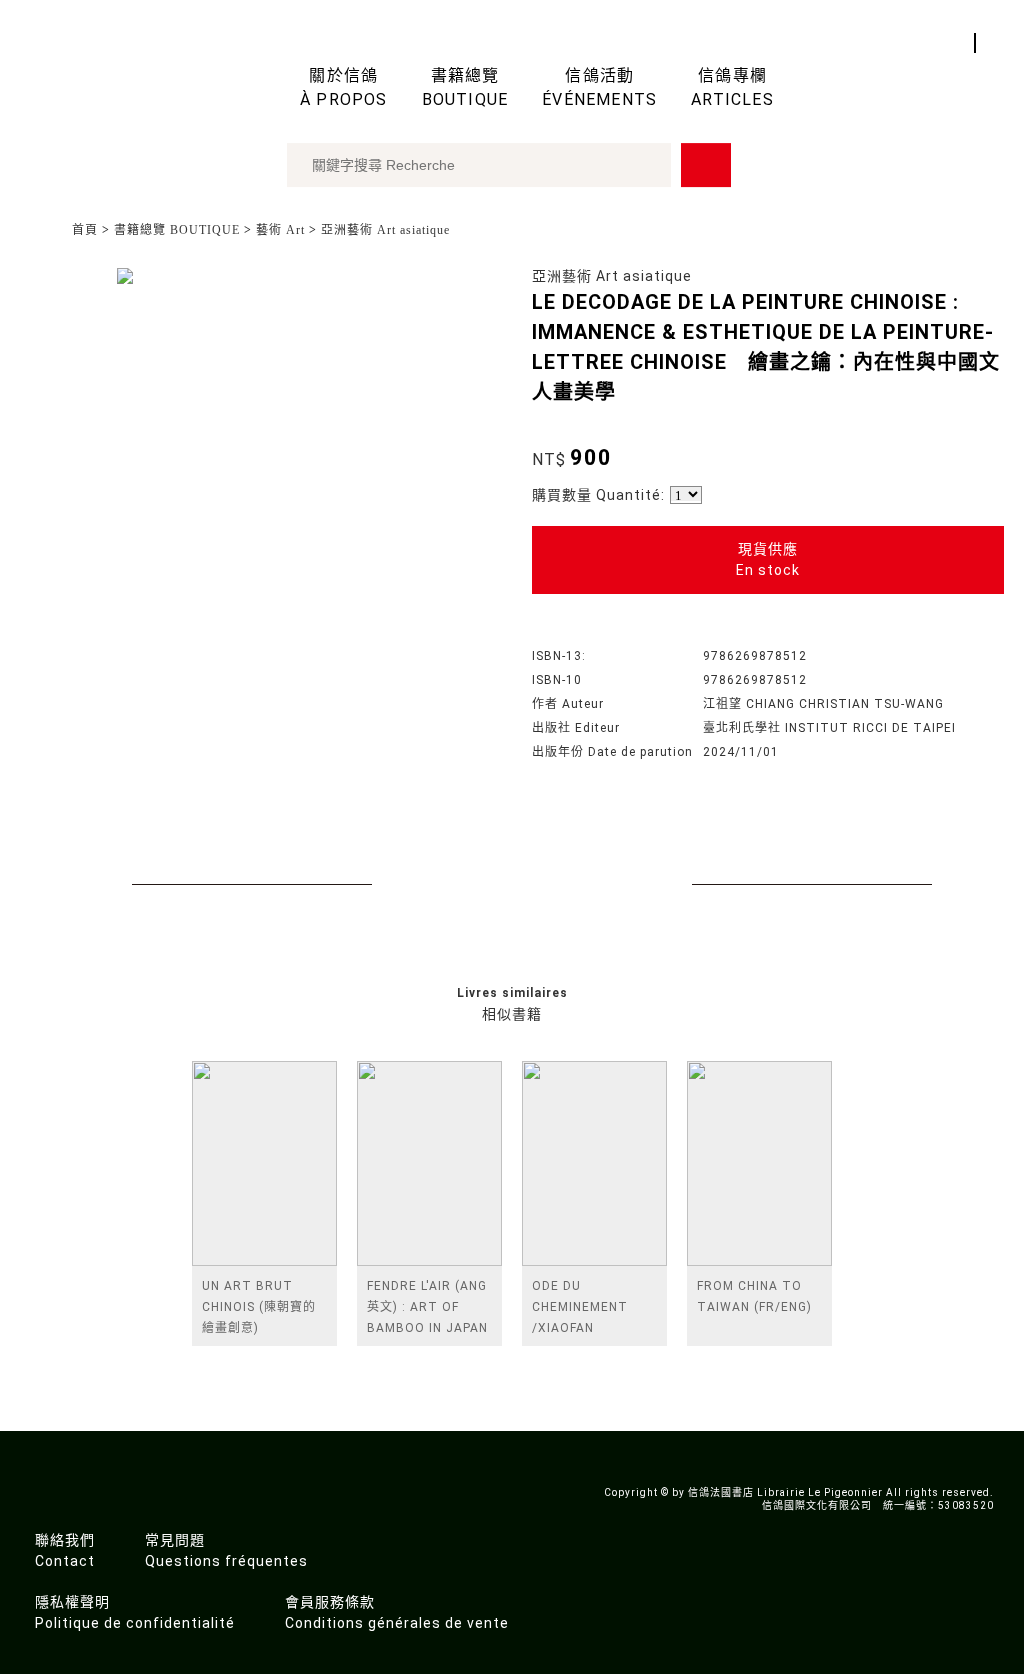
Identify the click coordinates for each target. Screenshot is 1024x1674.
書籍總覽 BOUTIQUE (177, 230)
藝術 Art (280, 230)
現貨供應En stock (768, 559)
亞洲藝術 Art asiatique (385, 230)
